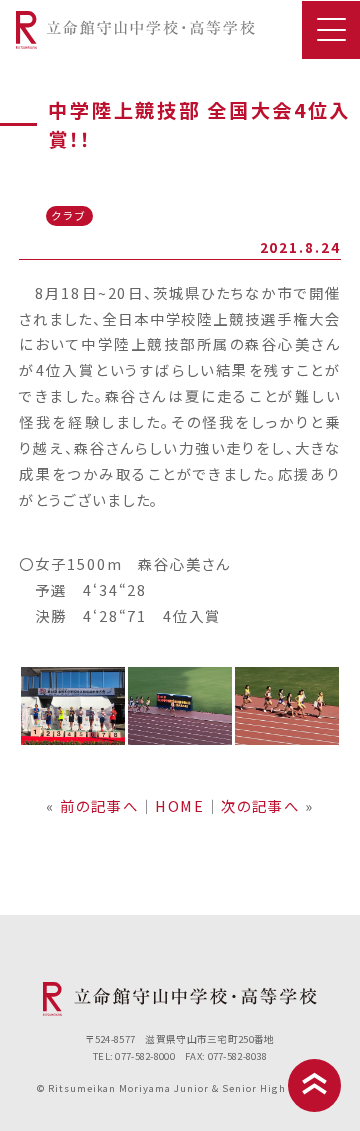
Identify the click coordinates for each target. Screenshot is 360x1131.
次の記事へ (260, 805)
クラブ (69, 215)
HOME (180, 805)
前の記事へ (99, 805)
